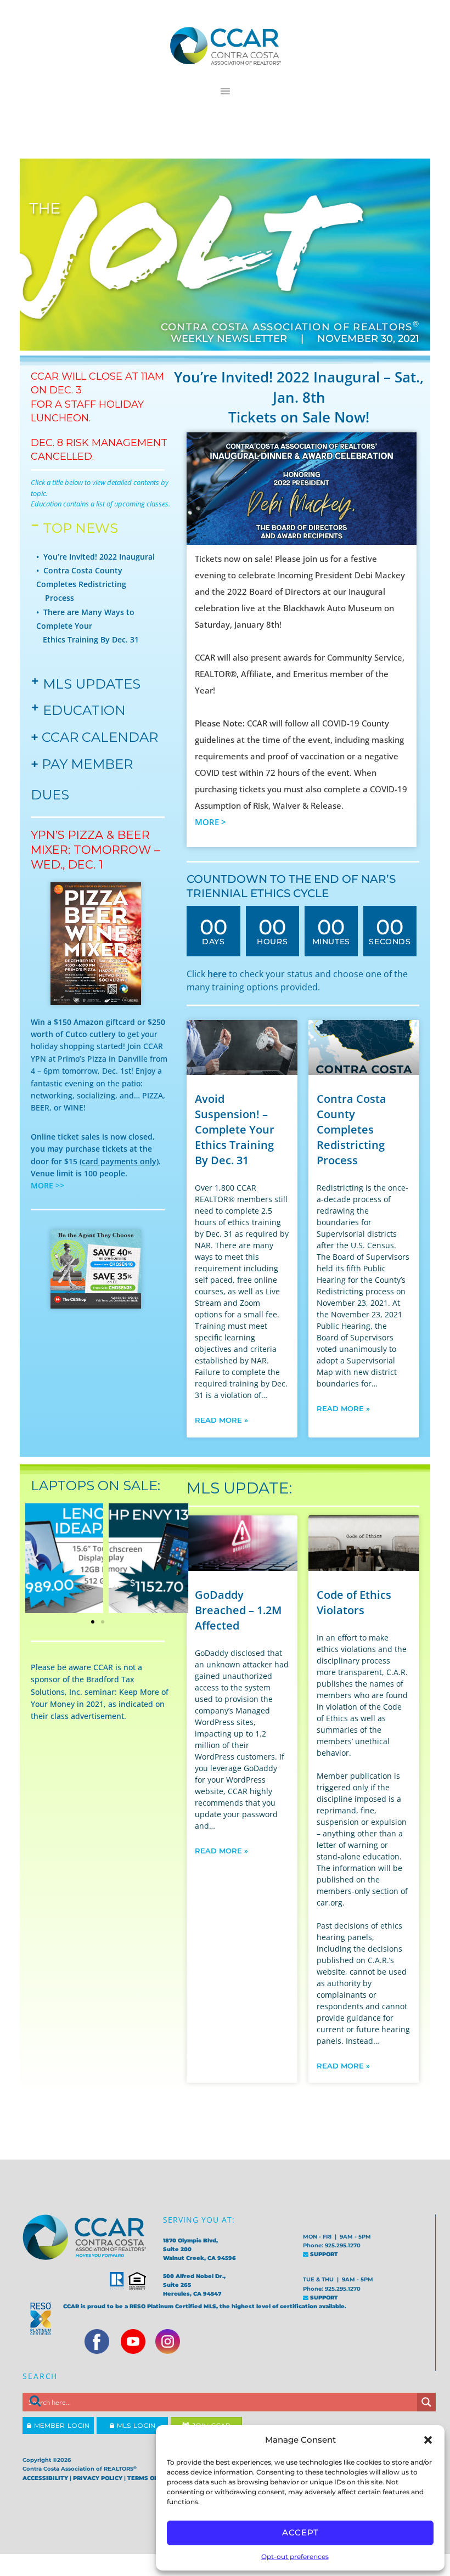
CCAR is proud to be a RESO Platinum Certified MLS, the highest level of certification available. (205, 2306)
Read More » (221, 1420)
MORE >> (47, 1185)
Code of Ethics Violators (354, 1602)
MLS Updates (92, 684)
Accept (300, 2532)
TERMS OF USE (149, 2478)
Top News (80, 528)
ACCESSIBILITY (45, 2478)
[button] (428, 2440)
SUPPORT (323, 2254)
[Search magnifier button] (426, 2402)
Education (84, 710)
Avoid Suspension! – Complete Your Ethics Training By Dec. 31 (235, 1129)
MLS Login (135, 2425)
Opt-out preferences (295, 2557)
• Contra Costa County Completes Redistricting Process (81, 584)
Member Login (60, 2425)
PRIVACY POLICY (98, 2478)
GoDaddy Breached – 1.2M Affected (238, 1610)
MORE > (212, 822)
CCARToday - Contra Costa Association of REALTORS (225, 46)
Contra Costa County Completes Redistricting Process (351, 1129)
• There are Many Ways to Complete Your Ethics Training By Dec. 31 (88, 626)
